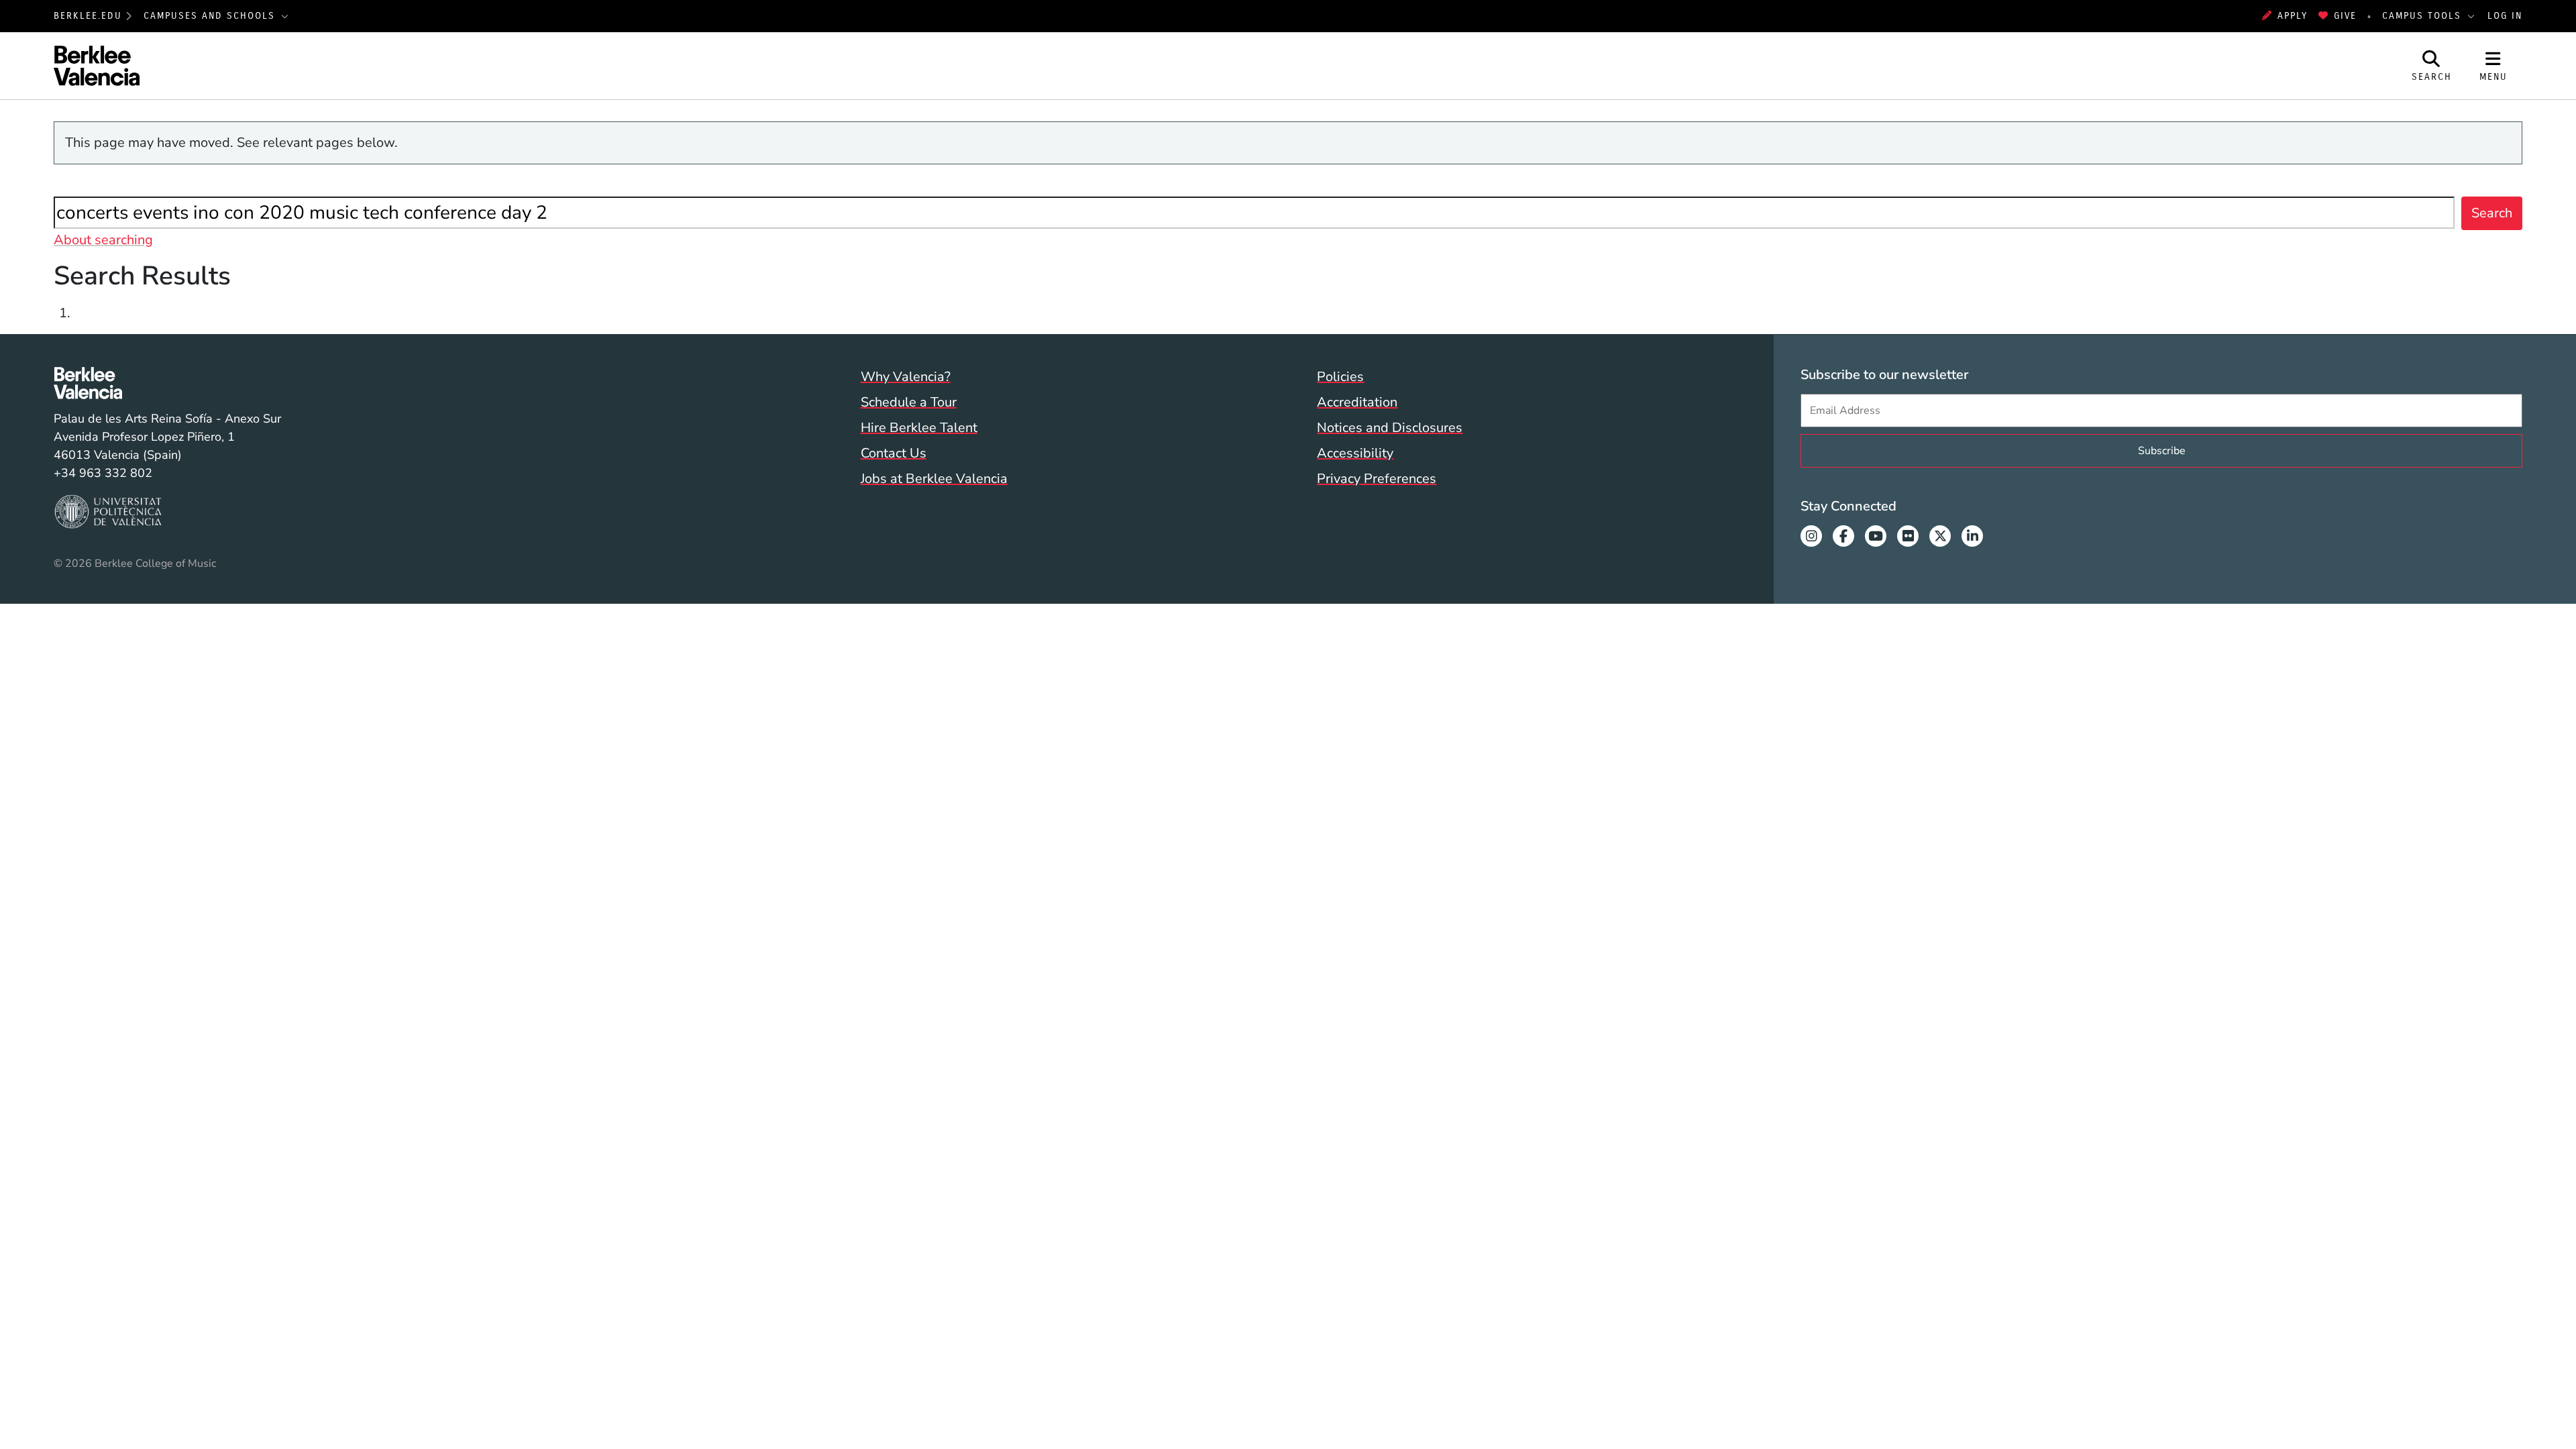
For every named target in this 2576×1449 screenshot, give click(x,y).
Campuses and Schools (211, 16)
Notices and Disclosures (1390, 428)
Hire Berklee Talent (919, 428)
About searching (103, 240)
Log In (2505, 16)
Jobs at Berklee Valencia (934, 479)
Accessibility (1355, 453)
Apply (2293, 16)
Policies (1340, 377)
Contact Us (894, 453)
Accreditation (1357, 402)
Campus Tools (2424, 16)
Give (2345, 16)
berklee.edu (88, 16)
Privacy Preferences (1377, 479)
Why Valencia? (906, 377)
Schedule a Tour (909, 402)
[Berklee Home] (167, 383)
